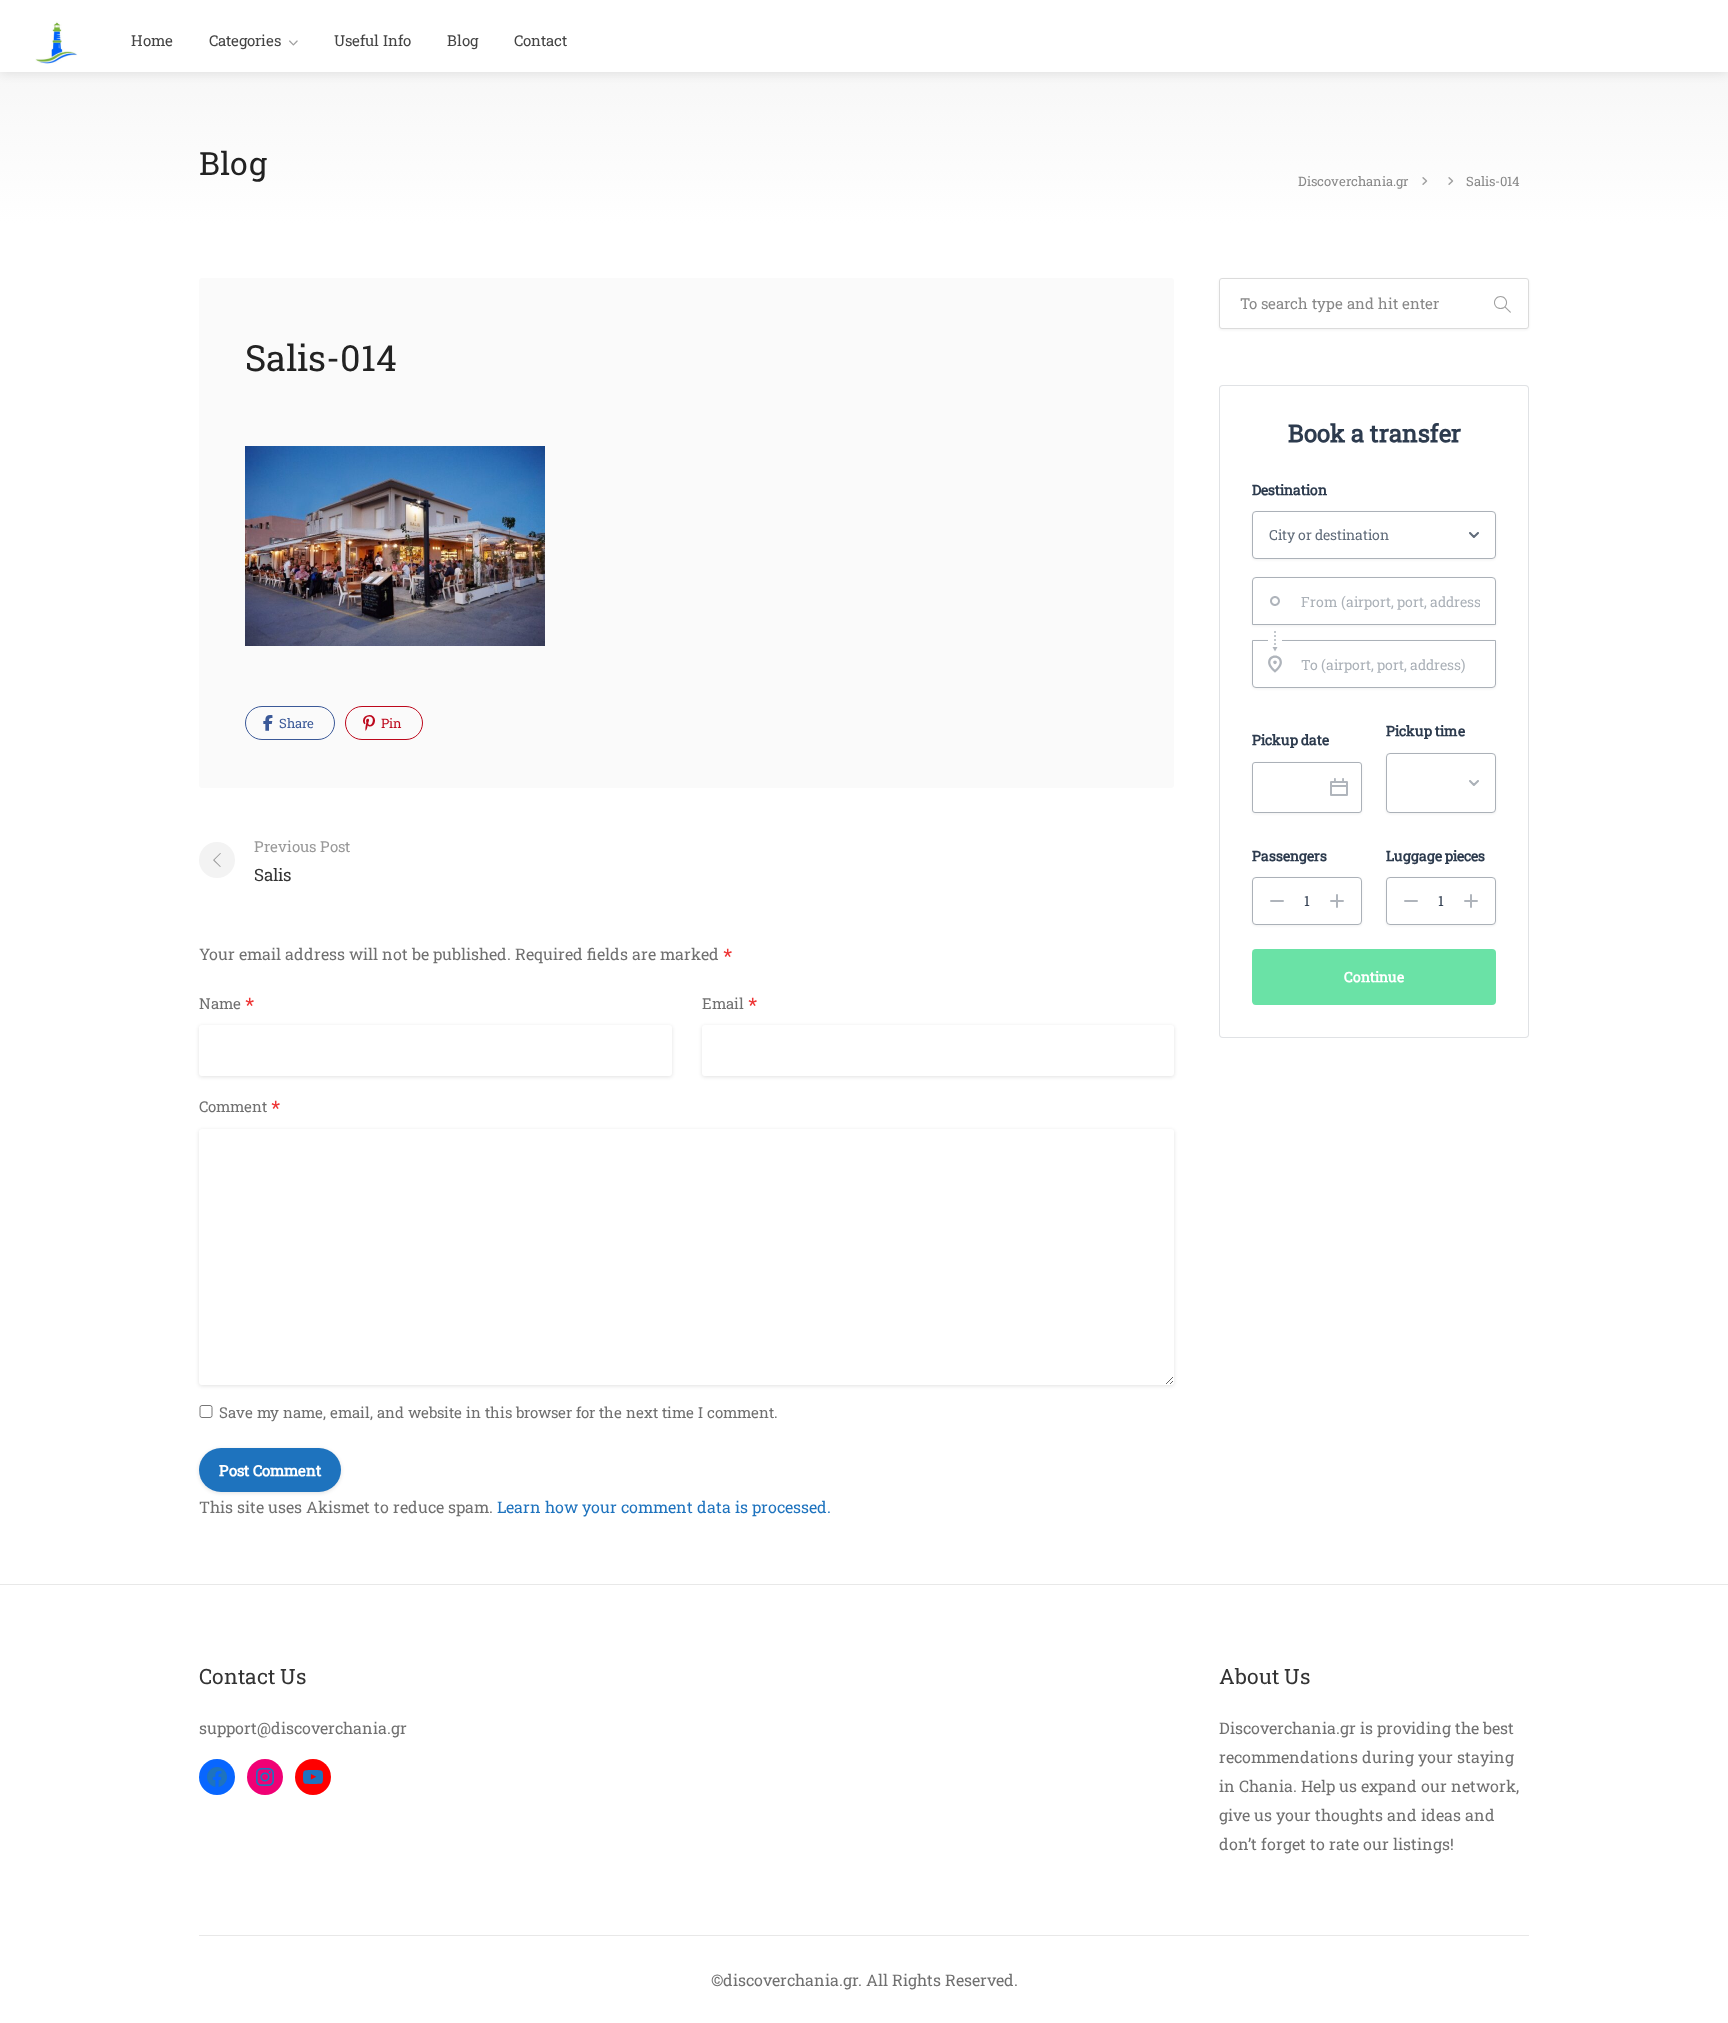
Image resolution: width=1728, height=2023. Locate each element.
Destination (1289, 490)
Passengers (1289, 856)
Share (295, 723)
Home (152, 40)
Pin (390, 723)
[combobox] (1374, 601)
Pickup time (1425, 731)
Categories (245, 40)
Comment (239, 1107)
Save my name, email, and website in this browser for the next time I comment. (498, 1412)
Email (729, 1004)
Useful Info (372, 40)
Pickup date (1290, 740)
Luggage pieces (1435, 856)
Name (226, 1004)
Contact (540, 40)
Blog (462, 40)
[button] (1277, 901)
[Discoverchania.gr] (56, 40)
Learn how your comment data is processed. (664, 1506)
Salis (302, 861)
